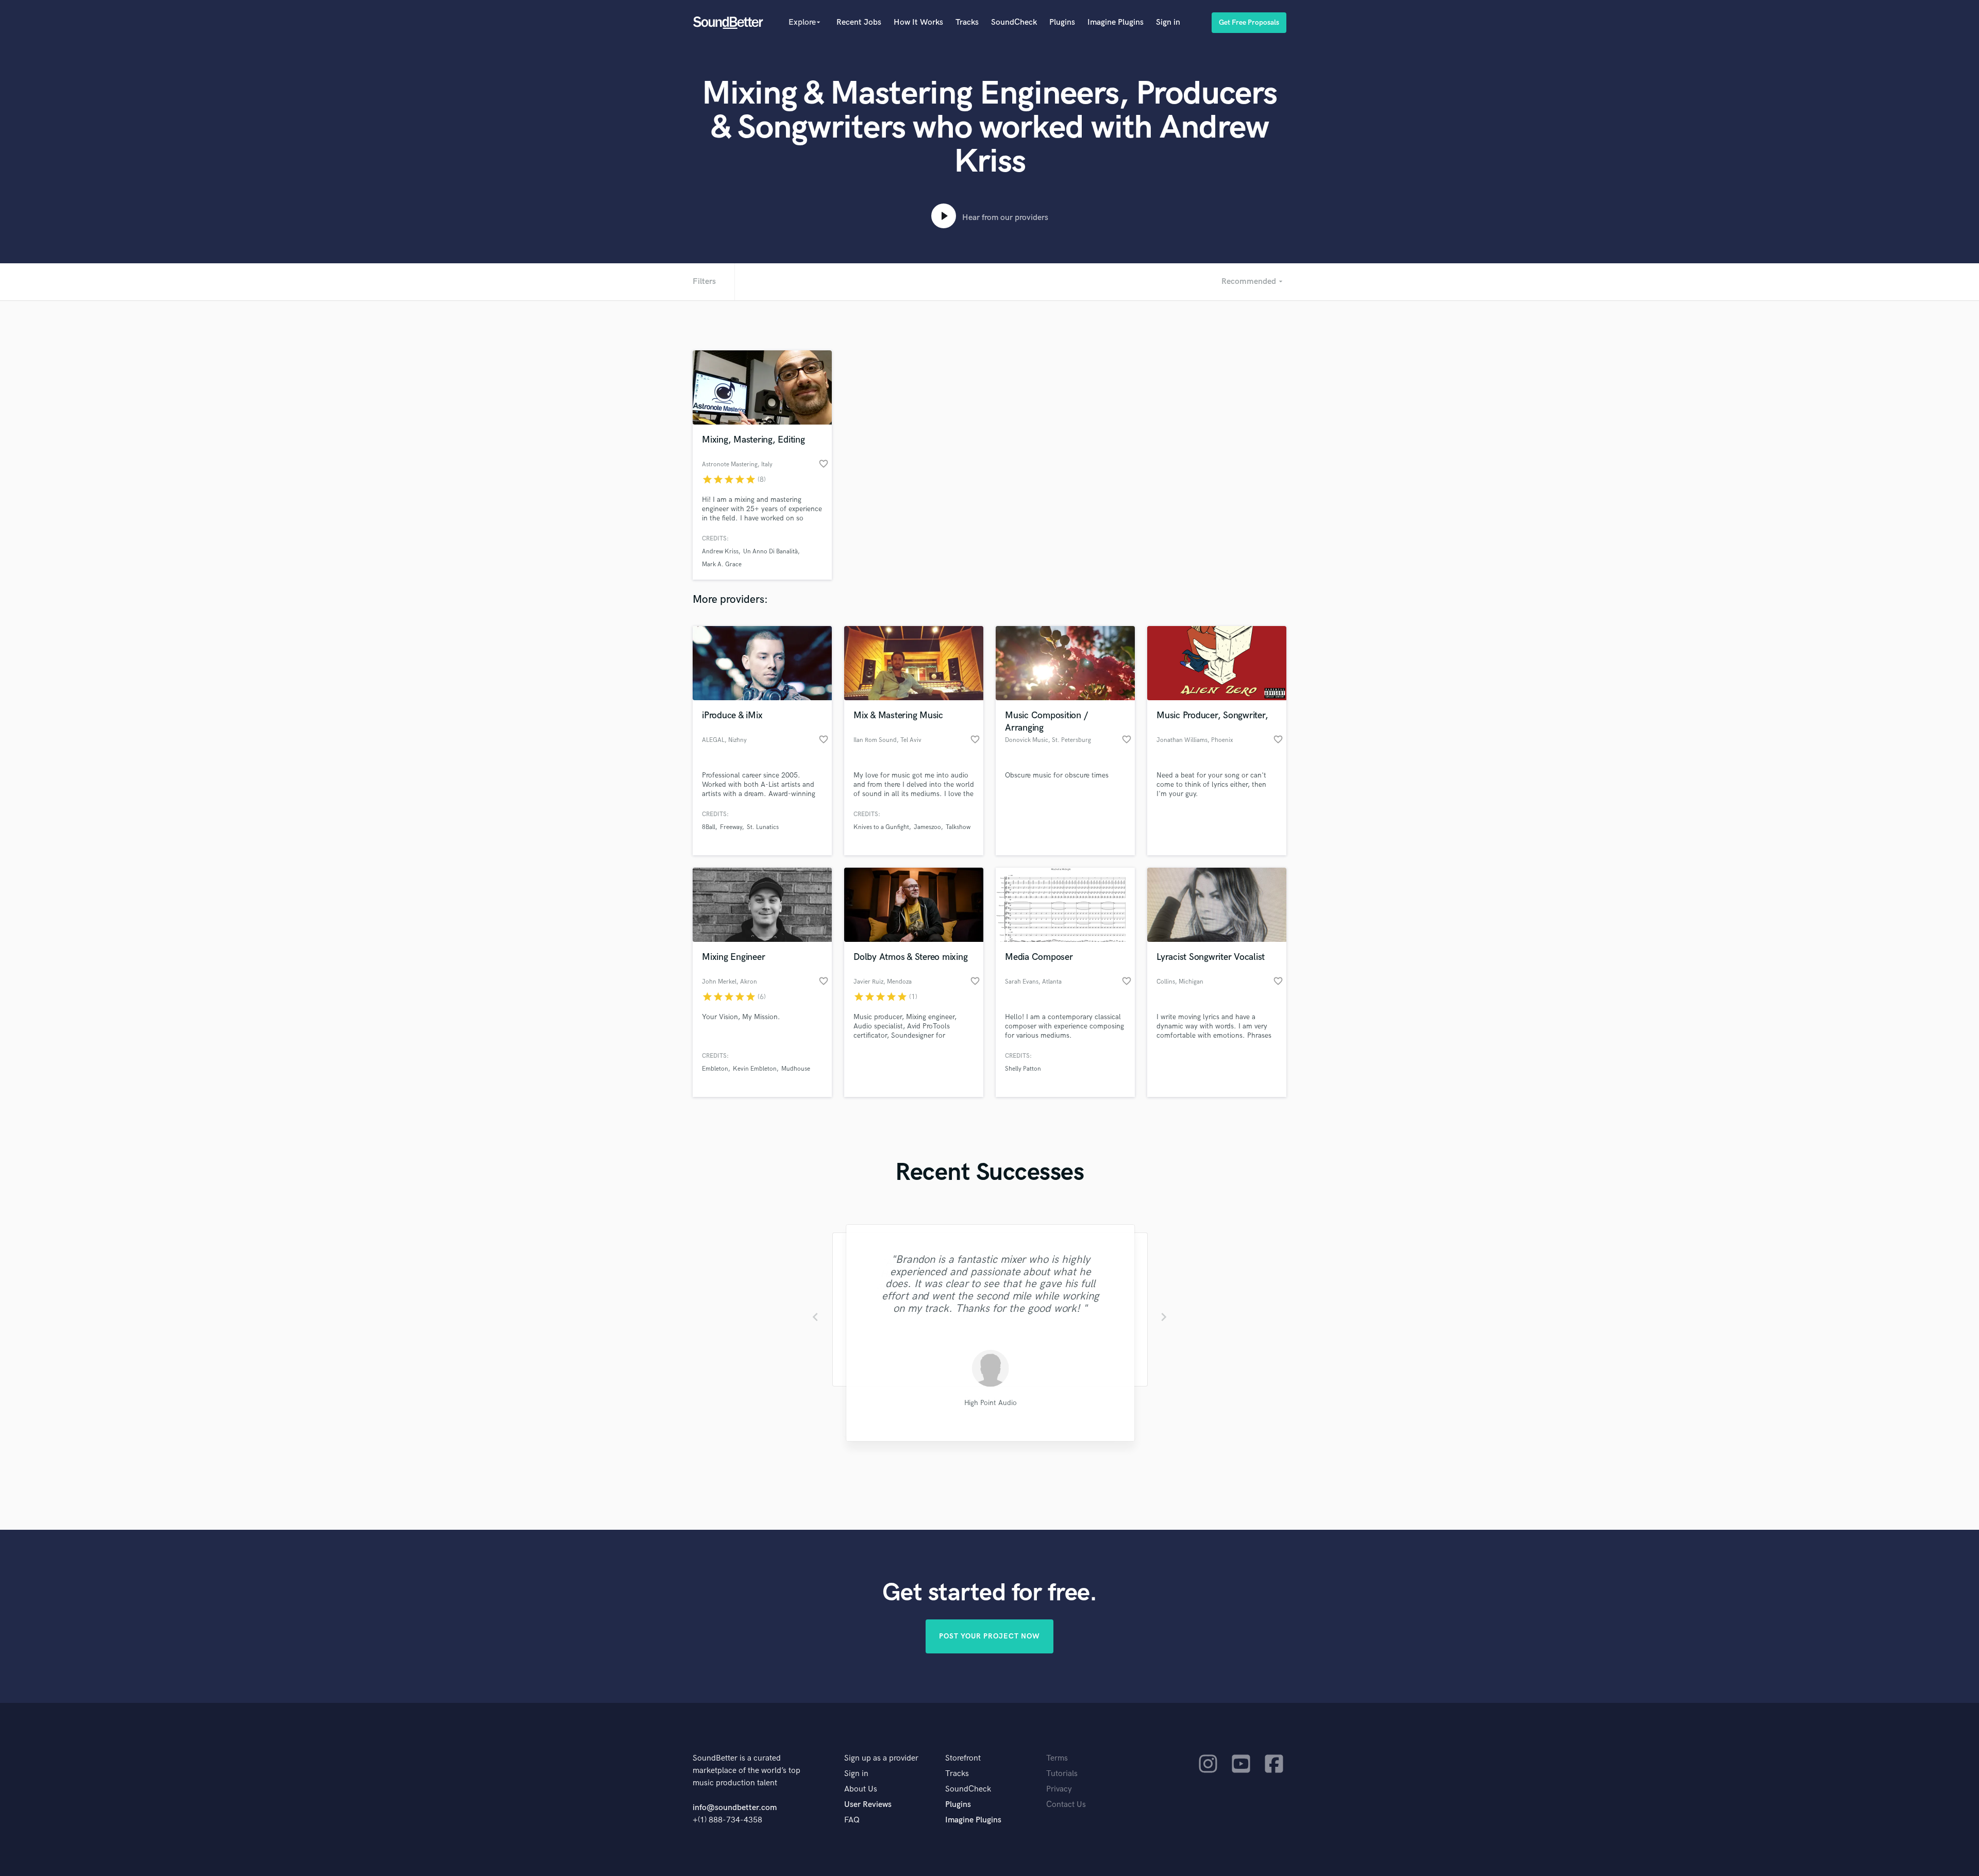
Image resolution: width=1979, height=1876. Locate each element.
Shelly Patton (1023, 1069)
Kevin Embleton (755, 1069)
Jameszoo (927, 827)
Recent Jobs (859, 22)
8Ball (709, 827)
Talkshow (958, 827)
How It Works (918, 22)
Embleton (715, 1069)
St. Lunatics (763, 827)
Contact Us (1066, 1805)
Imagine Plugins (1116, 22)
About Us (861, 1789)
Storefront (963, 1758)
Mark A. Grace (722, 564)
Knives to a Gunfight (881, 827)
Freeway (731, 827)
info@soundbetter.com (735, 1808)
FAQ (852, 1820)
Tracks (967, 22)
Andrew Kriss (720, 552)
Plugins (1062, 22)
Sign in (1168, 22)
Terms (1057, 1758)
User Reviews (868, 1805)
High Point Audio (990, 1403)
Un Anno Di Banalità (770, 552)
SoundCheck (1014, 22)
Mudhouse (796, 1069)
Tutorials (1062, 1774)
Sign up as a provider (881, 1758)
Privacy (1059, 1789)
